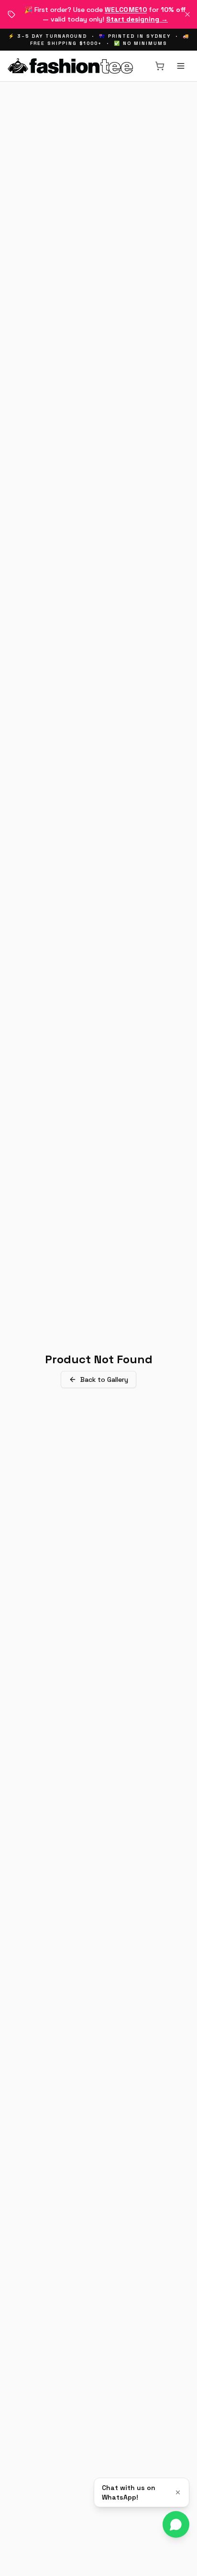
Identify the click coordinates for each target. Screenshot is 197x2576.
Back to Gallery (104, 1379)
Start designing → (137, 19)
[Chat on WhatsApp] (176, 2524)
